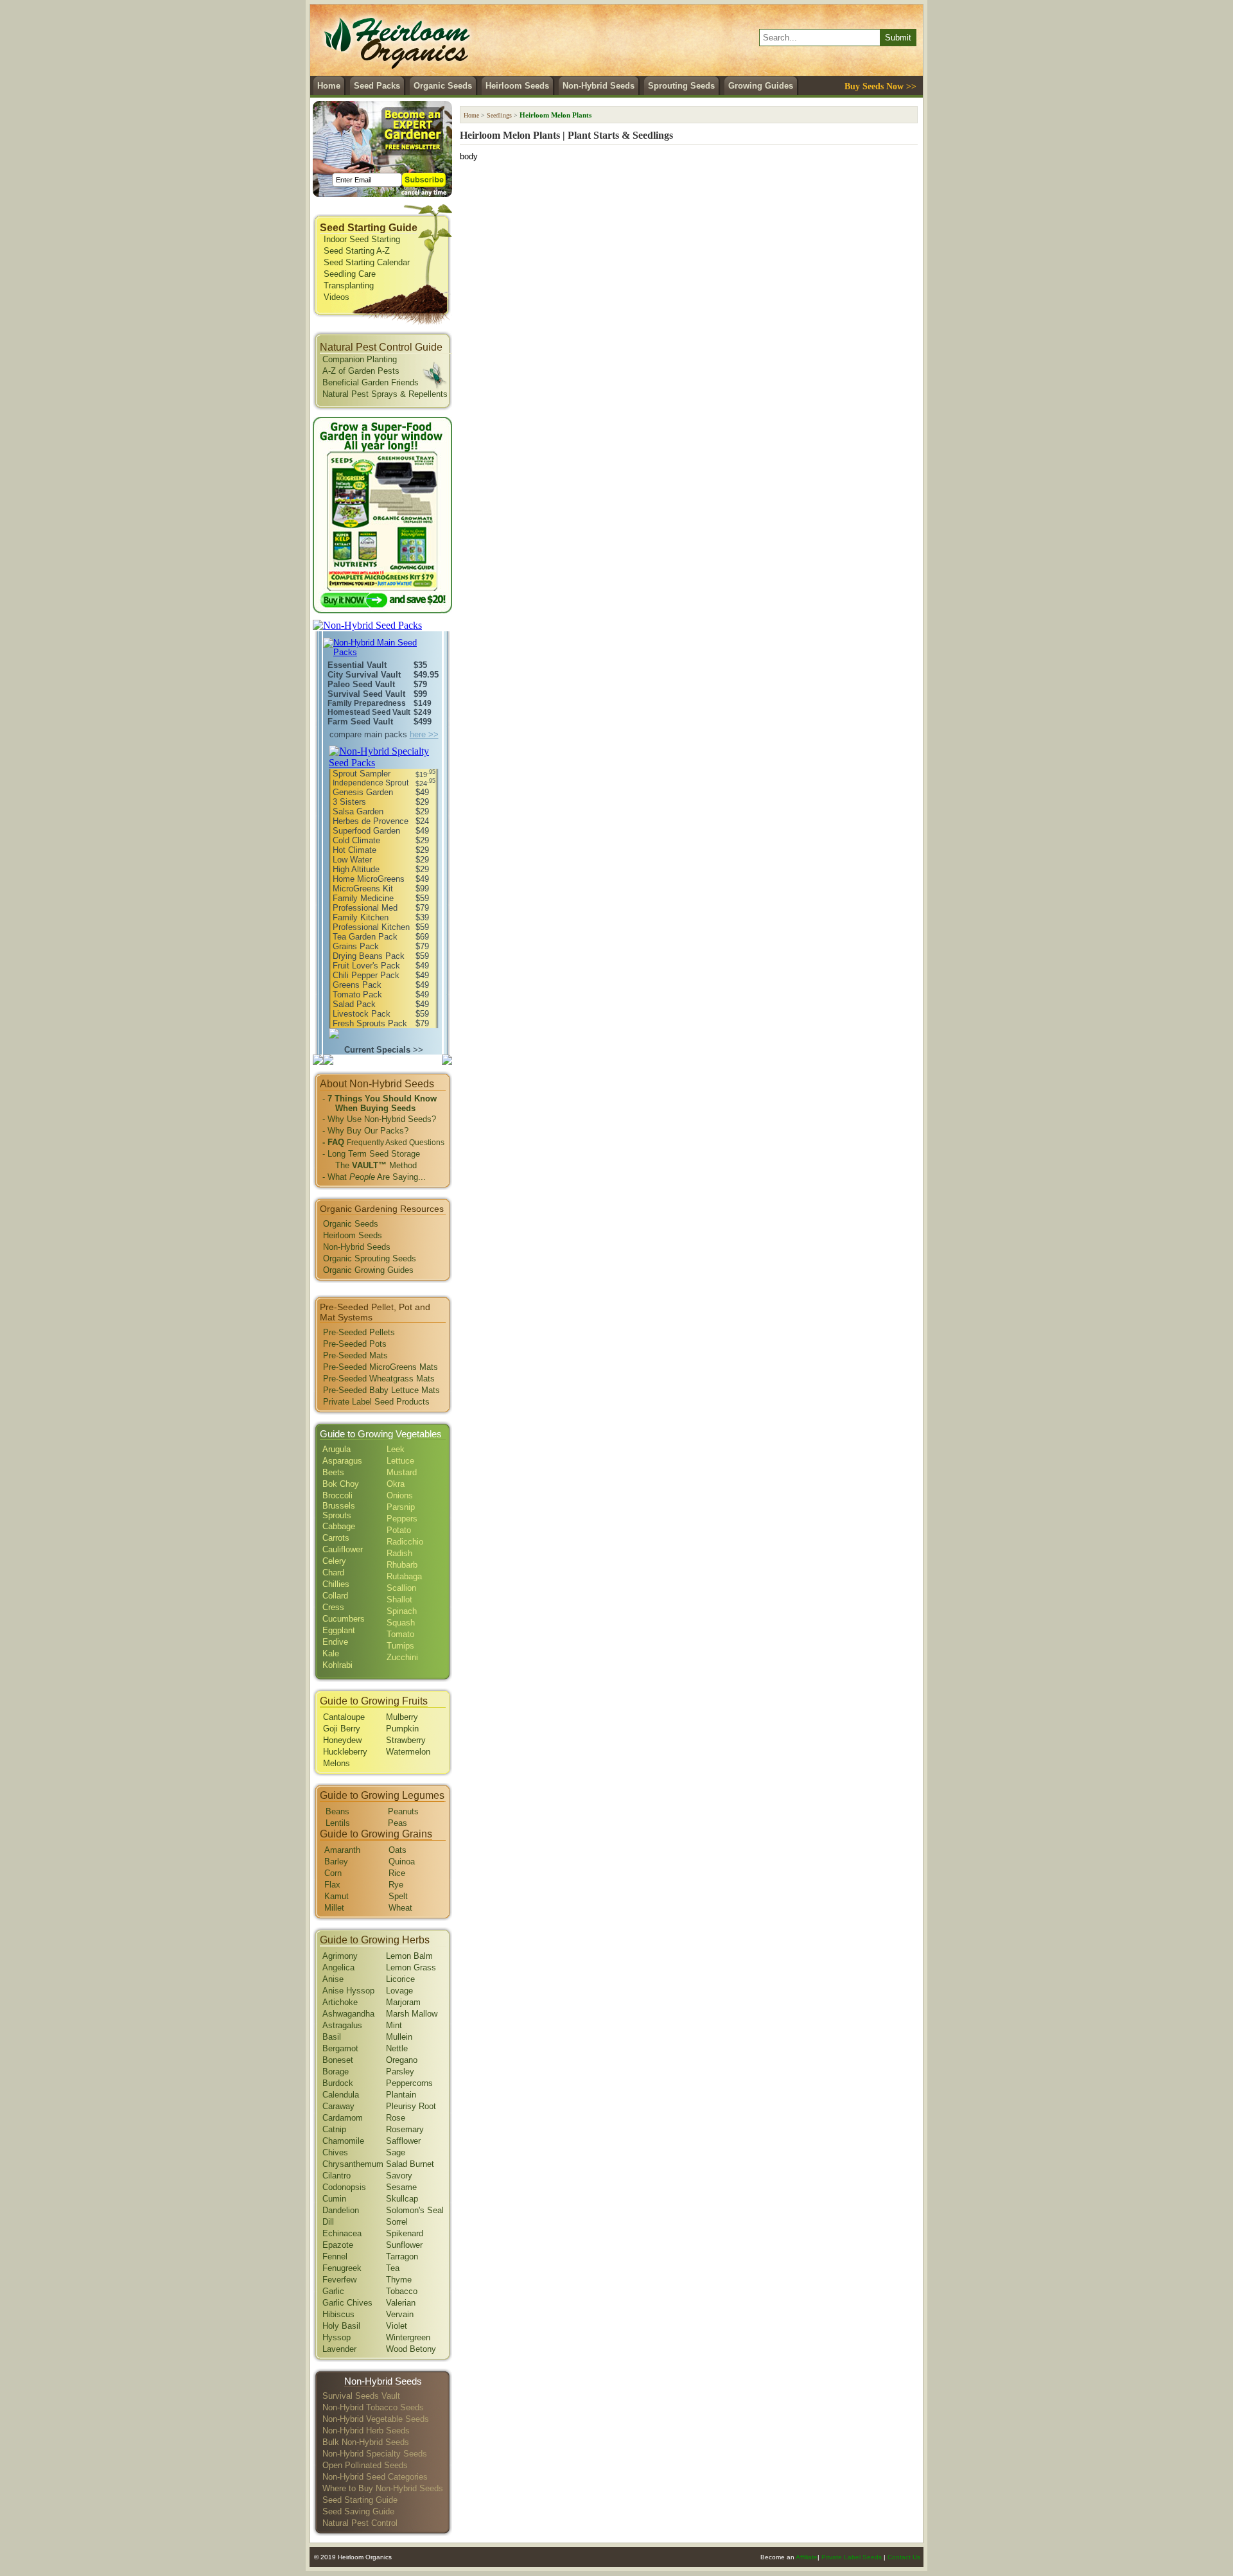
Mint (394, 2025)
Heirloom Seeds (517, 86)
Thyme (399, 2280)
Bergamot (340, 2048)
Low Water (352, 860)
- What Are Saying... (374, 1177)
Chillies (336, 1584)
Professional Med (365, 908)
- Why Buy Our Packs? (365, 1131)
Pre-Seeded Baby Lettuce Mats (381, 1390)
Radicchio (405, 1542)
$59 (422, 898)
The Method (370, 1165)
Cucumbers (344, 1619)
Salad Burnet (410, 2164)
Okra (396, 1484)
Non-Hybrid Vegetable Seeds (376, 2419)
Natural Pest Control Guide (381, 347)
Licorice (400, 1979)
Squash (401, 1623)
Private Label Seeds (852, 2557)
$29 (422, 802)
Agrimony (340, 1956)
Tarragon (402, 2256)
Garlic (333, 2291)
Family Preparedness (367, 703)
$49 (422, 792)
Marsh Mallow (412, 2014)
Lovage (399, 1991)
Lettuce (400, 1461)
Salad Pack (354, 1004)
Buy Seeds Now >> (880, 86)
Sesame (401, 2187)
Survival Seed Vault (366, 694)
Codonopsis (344, 2187)
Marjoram (403, 2002)
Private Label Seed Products (376, 1402)
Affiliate (807, 2557)
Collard (335, 1596)
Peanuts (403, 1811)
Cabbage (339, 1526)
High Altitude (356, 869)
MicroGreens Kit (363, 889)
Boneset (338, 2060)
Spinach (402, 1611)
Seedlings (499, 115)
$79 (420, 684)
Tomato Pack (357, 994)
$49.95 (426, 675)
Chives (335, 2152)
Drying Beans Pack (369, 956)
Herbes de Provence (371, 821)
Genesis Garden (363, 792)
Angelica (338, 1967)
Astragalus (342, 2025)
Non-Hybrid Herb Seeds (366, 2431)
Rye (396, 1885)
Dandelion (341, 2210)
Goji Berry (342, 1729)
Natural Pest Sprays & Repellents (385, 394)
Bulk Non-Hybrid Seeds (366, 2442)
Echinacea (342, 2233)
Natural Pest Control (360, 2523)
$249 (423, 712)
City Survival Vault (364, 675)
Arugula (337, 1449)
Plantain (401, 2095)
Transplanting (349, 285)
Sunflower (404, 2245)
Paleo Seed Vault (361, 684)
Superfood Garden (366, 831)
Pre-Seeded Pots (355, 1344)
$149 (423, 703)
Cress (333, 1607)
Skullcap (402, 2199)
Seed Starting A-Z (357, 251)
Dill (328, 2222)
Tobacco (402, 2291)
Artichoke (340, 2002)
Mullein (399, 2037)
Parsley (400, 2072)
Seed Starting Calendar (367, 262)
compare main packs (384, 734)
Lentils (338, 1823)
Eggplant (339, 1630)
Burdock (338, 2083)
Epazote (338, 2245)
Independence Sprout (371, 783)
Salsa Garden (358, 811)
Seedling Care (350, 274)
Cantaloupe (344, 1717)
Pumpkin (402, 1729)
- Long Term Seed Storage (371, 1154)
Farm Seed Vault (360, 722)
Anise (333, 1979)
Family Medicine (363, 898)
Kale (331, 1653)
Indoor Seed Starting (362, 239)
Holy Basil (341, 2326)
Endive (335, 1642)
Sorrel (397, 2222)
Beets (333, 1472)
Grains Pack (356, 946)
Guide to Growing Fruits (374, 1701)
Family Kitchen (361, 917)
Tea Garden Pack (365, 937)
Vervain (400, 2314)
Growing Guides (761, 86)
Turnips (400, 1646)
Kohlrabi (337, 1665)
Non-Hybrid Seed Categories (375, 2477)
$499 (423, 722)
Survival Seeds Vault (361, 2396)
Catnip (334, 2129)
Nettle (397, 2048)
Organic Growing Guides (368, 1270)
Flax (332, 1885)
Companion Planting (360, 359)
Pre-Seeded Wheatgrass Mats (379, 1379)
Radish (399, 1553)
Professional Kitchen (371, 927)
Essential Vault (357, 665)
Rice (397, 1873)
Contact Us (904, 2557)
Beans (337, 1811)
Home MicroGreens (369, 879)
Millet (334, 1908)
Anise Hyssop (348, 1991)
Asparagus (342, 1461)
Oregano (402, 2060)
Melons (337, 1763)
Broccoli (337, 1495)
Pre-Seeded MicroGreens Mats (380, 1367)
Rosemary (405, 2129)
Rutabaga (404, 1576)
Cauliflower (343, 1549)
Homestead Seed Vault (369, 712)
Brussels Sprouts (339, 1511)
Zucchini (402, 1657)
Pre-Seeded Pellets (359, 1332)
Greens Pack (357, 985)
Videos (337, 297)
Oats (398, 1850)
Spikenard (405, 2233)
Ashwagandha (348, 2014)
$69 (422, 937)
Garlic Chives (347, 2303)
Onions (400, 1495)
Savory (399, 2176)
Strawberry (406, 1740)
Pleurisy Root (411, 2106)
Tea (393, 2268)
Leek (396, 1449)
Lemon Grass (411, 1967)
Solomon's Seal (415, 2210)
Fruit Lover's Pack (366, 966)
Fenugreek (342, 2268)
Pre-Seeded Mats (355, 1355)
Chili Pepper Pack (366, 975)
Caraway (338, 2106)
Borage (336, 2072)
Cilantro (337, 2176)
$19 (425, 775)
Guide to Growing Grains (376, 1834)
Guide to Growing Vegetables (381, 1434)
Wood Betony (411, 2349)
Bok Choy (341, 1484)
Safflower (403, 2141)
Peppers (402, 1519)
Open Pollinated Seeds (365, 2465)
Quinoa (402, 1862)
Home (329, 86)
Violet (397, 2326)
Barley (336, 1862)
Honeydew (342, 1740)
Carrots (336, 1538)
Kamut (337, 1896)
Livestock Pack (362, 1014)
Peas (398, 1823)
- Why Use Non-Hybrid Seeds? (379, 1119)
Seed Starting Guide (369, 228)
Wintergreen (408, 2337)
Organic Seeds (443, 86)
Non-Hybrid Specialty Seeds (375, 2454)
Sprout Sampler (362, 774)
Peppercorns (409, 2083)
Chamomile (343, 2141)
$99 (420, 694)
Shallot (399, 1599)
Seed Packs (377, 86)
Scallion (401, 1588)
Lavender (339, 2349)
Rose (396, 2118)
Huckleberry (345, 1752)
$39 (422, 917)
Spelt (398, 1896)
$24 (425, 784)
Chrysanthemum (353, 2164)
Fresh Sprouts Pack (370, 1023)
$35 (420, 665)
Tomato (400, 1634)
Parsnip (401, 1507)
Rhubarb (402, 1565)
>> (384, 1050)
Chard (333, 1573)
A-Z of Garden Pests (361, 371)
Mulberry (402, 1717)
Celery (334, 1561)
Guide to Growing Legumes (382, 1795)
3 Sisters (349, 802)
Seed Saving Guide (358, 2511)
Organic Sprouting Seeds (370, 1258)
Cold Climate (356, 840)
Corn (333, 1873)
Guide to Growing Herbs (375, 1940)
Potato (399, 1530)
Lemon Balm (409, 1956)
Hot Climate (354, 850)
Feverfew (339, 2280)
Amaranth (342, 1850)
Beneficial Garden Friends (371, 382)
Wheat (400, 1908)
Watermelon (408, 1752)
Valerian (401, 2303)
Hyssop (337, 2337)
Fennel (335, 2256)
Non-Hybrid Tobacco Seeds (373, 2407)
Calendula (341, 2095)
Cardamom (343, 2118)
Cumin (334, 2199)
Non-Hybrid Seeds (599, 86)
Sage (396, 2152)
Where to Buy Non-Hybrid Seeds (383, 2488)
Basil (332, 2037)
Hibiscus (338, 2314)
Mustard (402, 1472)
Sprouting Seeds (681, 86)
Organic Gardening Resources (382, 1209)
